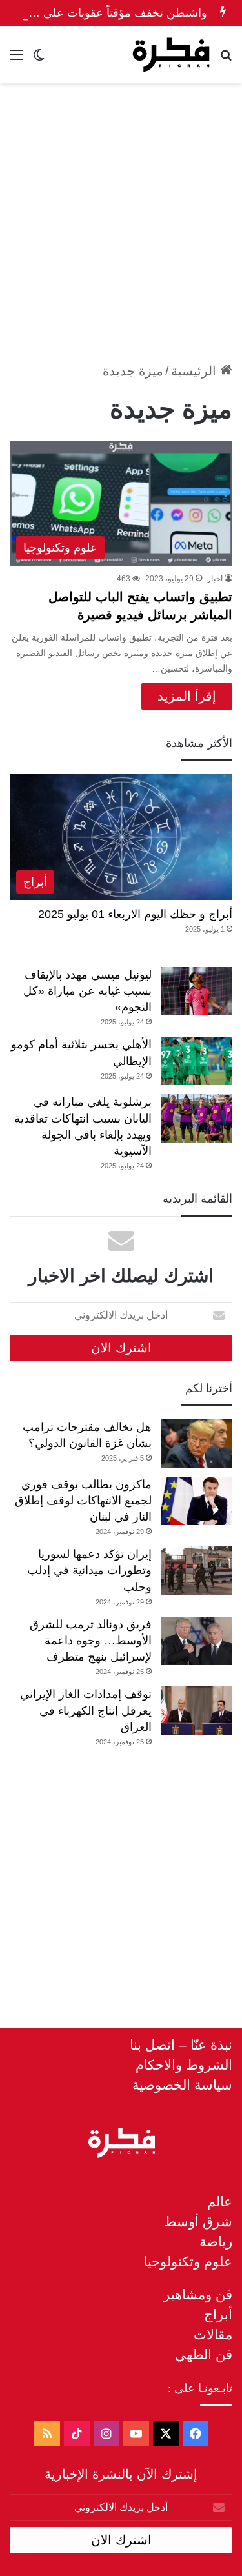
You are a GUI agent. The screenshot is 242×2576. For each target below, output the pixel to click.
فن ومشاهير (198, 2294)
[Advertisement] (121, 217)
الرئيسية (196, 371)
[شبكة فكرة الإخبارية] (171, 55)
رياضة (216, 2242)
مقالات (213, 2334)
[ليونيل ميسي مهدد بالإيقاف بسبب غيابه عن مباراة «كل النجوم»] (197, 991)
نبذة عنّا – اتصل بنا (181, 2045)
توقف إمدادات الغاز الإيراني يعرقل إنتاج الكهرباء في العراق (86, 1710)
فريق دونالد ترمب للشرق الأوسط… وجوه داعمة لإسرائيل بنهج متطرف (91, 1641)
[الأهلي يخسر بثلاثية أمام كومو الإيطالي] (197, 1061)
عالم (220, 2202)
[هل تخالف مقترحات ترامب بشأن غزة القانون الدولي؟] (197, 1443)
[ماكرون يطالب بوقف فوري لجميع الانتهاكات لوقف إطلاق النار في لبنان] (197, 1501)
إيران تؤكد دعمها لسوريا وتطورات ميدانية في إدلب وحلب (89, 1570)
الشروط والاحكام (184, 2065)
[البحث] (226, 60)
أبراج (218, 2314)
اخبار (215, 579)
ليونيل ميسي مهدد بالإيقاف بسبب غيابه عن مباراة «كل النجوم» (87, 991)
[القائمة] (16, 60)
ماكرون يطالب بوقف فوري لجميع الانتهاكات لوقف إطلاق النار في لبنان (83, 1501)
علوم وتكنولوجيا (188, 2261)
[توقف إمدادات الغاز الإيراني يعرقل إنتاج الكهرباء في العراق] (197, 1711)
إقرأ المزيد (187, 696)
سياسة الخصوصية (182, 2085)
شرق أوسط (198, 2222)
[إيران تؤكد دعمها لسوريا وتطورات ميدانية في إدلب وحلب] (197, 1571)
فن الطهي (204, 2354)
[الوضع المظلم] (39, 60)
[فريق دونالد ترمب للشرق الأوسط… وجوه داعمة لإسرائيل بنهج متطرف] (197, 1641)
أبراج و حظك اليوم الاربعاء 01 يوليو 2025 (135, 914)
